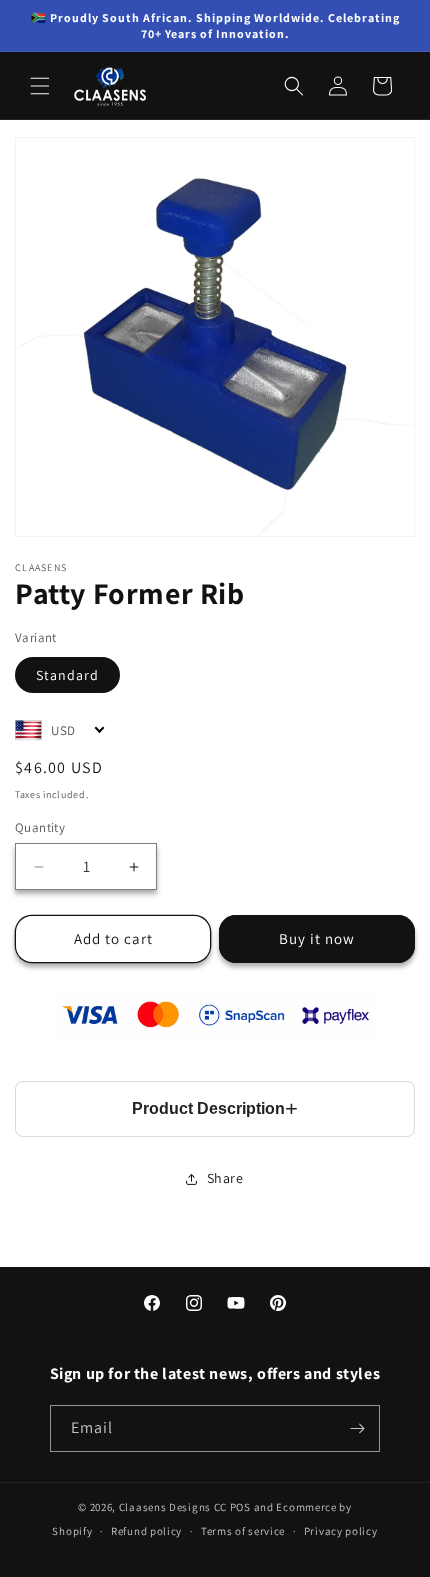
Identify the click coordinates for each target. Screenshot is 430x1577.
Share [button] (225, 1178)
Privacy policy (341, 1531)
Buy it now (317, 938)
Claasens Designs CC (173, 1507)
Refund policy (146, 1531)
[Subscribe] (357, 1428)
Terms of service (243, 1531)
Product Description (208, 1108)
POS (240, 1507)
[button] (40, 86)
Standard (67, 675)
